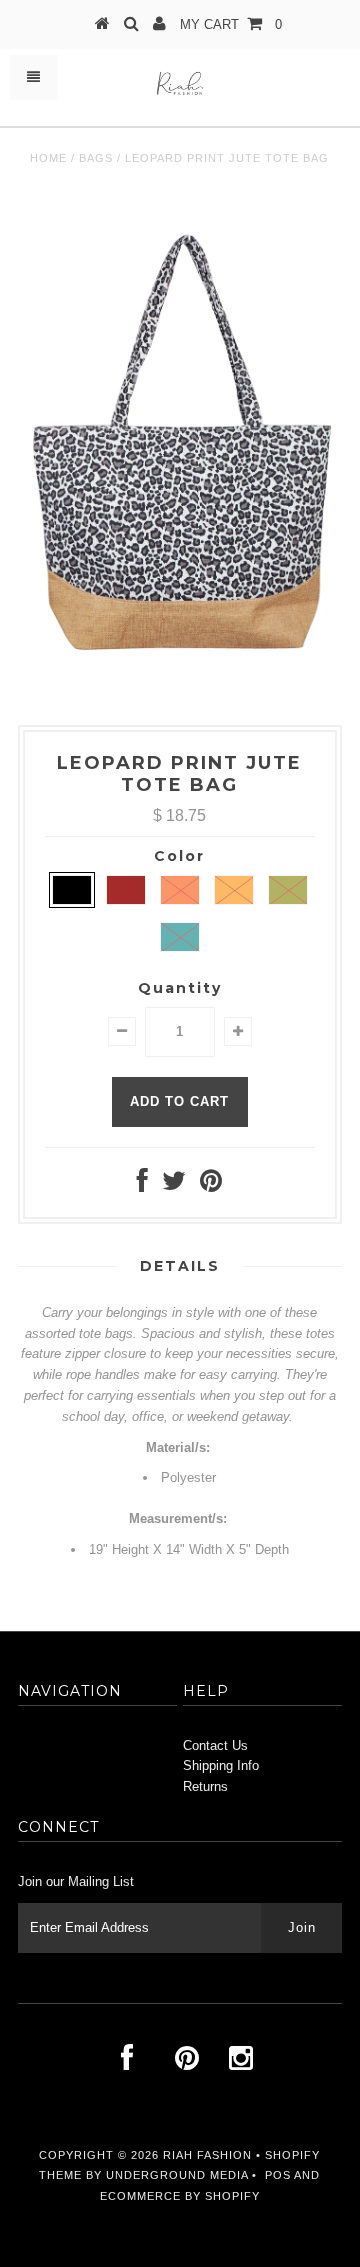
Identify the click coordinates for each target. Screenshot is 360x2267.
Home (48, 158)
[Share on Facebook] (142, 1185)
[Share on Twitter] (174, 1185)
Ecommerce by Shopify (180, 2196)
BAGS (96, 158)
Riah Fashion (207, 2155)
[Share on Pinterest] (211, 1185)
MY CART (231, 24)
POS (278, 2175)
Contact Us (215, 1745)
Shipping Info (221, 1765)
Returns (205, 1786)
